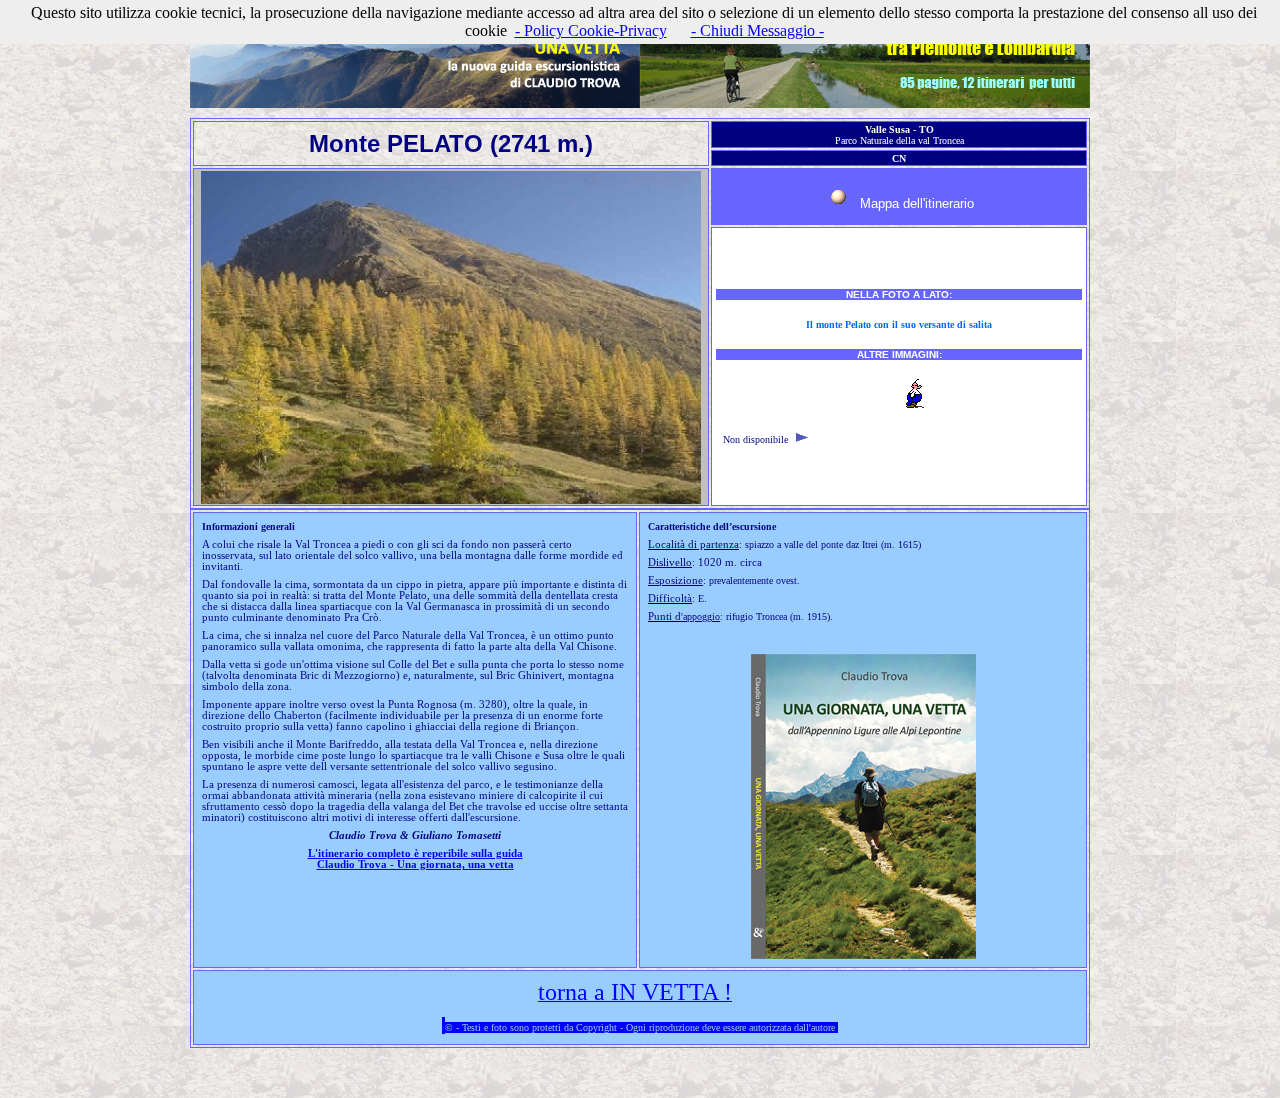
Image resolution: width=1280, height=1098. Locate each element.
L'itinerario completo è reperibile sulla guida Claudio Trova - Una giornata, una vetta (415, 859)
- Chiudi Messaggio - (757, 30)
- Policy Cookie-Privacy (591, 30)
